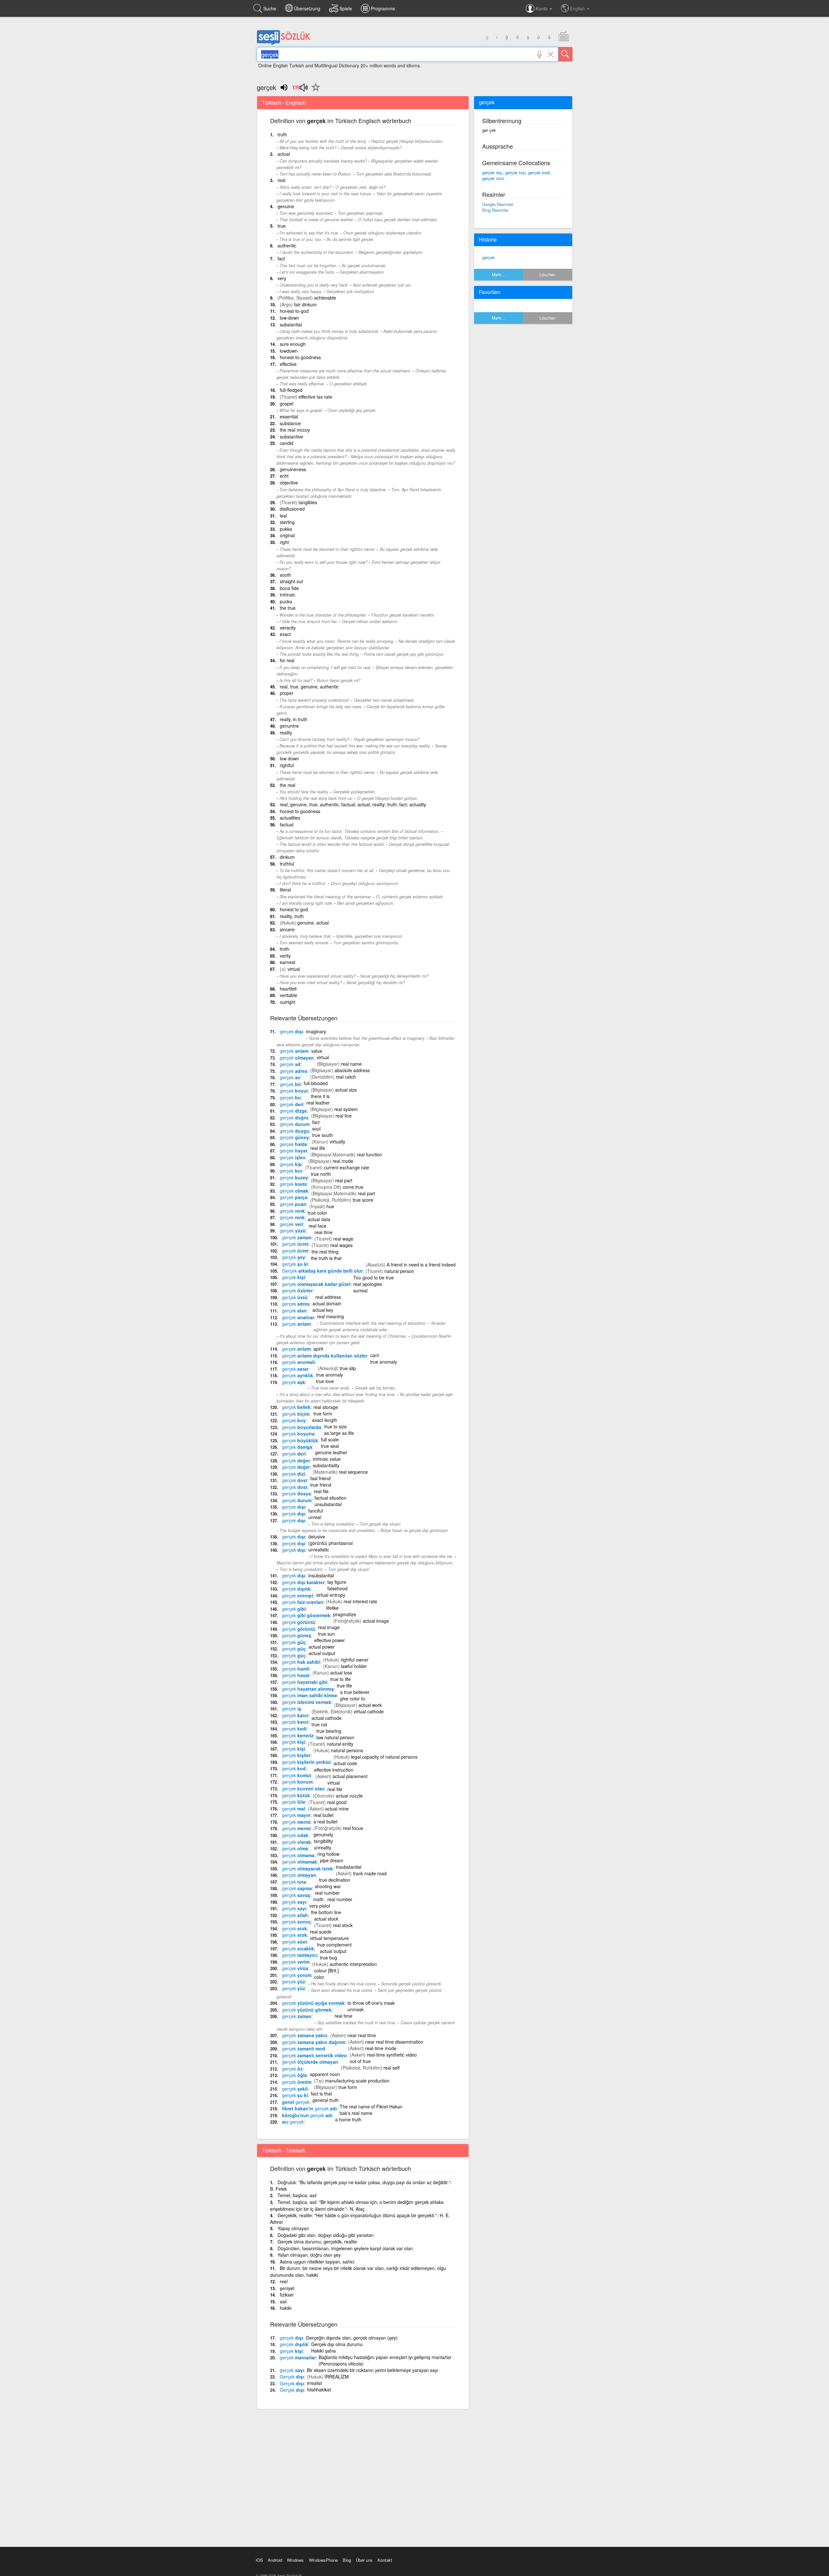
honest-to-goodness (300, 357)
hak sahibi (301, 1662)
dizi (294, 1474)
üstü (295, 1297)
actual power (322, 1647)
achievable (325, 298)
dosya (296, 1493)
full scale (330, 1439)
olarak (296, 1842)
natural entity (340, 1744)
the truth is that (326, 1258)
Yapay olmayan (293, 2228)
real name (351, 1064)
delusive (317, 1537)
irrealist (314, 2383)
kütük (296, 1795)
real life (318, 1148)
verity (285, 956)
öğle (295, 2075)
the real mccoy (295, 430)
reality (286, 732)
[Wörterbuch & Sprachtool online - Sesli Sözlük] (284, 44)
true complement (334, 1945)
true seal (330, 1446)
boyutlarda (302, 1427)
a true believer (355, 1692)
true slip (348, 1368)
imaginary (316, 1031)
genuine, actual (313, 923)
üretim (297, 2082)
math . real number (333, 1899)
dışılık (296, 1589)
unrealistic (319, 1549)
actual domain (327, 1303)
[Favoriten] (314, 91)
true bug (329, 1958)
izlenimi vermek (307, 1702)
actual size (346, 1090)
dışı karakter (303, 1582)
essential (289, 416)
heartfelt (288, 989)
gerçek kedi (539, 172)
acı (293, 2122)
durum (295, 1124)
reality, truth (292, 916)
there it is (320, 1096)
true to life (341, 1679)
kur (291, 1171)
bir (290, 1084)
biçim (296, 1414)
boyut (294, 1091)
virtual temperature (329, 1938)
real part (344, 1180)
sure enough (293, 344)
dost (295, 1480)
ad (290, 1064)
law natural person (335, 1737)
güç (294, 1642)
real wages (341, 1245)
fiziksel (287, 2295)
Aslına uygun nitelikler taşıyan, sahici (317, 2262)
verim (296, 1962)
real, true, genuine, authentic (309, 687)
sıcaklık (298, 1948)
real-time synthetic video (392, 2055)
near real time (362, 2035)
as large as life (339, 1433)
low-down (290, 318)
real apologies (368, 1284)
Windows (295, 2560)
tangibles (308, 502)
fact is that (321, 2094)
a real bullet (325, 1821)
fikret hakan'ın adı (309, 2108)
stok (295, 1928)
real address (328, 1297)
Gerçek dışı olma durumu (337, 2344)
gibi (294, 1609)
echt (284, 476)
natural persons (347, 1750)
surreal (360, 1290)
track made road (370, 1873)
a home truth (348, 2119)
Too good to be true (374, 1277)
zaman (297, 1237)
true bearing (329, 1731)
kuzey (294, 1177)
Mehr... (498, 274)
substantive (291, 437)
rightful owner (355, 1660)
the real (288, 785)
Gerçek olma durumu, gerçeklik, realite (317, 2241)
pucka (286, 601)
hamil (296, 1669)
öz (292, 2069)
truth (282, 134)
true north (321, 1174)
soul (316, 1129)
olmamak (300, 1862)
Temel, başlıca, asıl (297, 2195)
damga (297, 1447)
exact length (325, 1420)
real (281, 180)
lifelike (332, 1608)
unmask (356, 2009)
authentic (287, 245)
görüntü (299, 1622)
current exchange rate (346, 1167)
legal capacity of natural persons (384, 1757)
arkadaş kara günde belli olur (322, 1271)
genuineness (293, 469)
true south (323, 1135)
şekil (295, 2089)
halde (294, 1144)
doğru (294, 1118)
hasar (296, 1675)
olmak (294, 1191)
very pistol (320, 1906)
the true (288, 608)
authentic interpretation (353, 1964)
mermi (296, 1822)
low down (289, 758)
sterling (287, 522)
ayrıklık (298, 1375)
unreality (323, 1847)
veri (291, 1224)
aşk (294, 1382)
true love (325, 1381)
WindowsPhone (323, 2560)
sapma (297, 1888)
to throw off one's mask (371, 2003)
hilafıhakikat (319, 2389)
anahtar (298, 1317)
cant (375, 1355)
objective (289, 482)
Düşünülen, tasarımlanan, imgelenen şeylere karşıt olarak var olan (345, 2248)
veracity (288, 628)
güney (294, 1137)
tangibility (323, 1841)
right (284, 542)
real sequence (353, 1472)
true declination (335, 1880)
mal (294, 1809)
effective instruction (334, 1770)
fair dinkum (305, 304)
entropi (298, 1595)
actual (284, 154)
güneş (297, 1635)
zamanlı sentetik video (314, 2055)
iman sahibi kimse (310, 1695)
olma (295, 1848)
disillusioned (292, 509)
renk (292, 1211)
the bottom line (326, 1912)
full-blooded (316, 1083)
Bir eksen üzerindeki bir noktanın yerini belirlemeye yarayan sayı (373, 2370)
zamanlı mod (304, 2048)
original (287, 535)
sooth (285, 575)
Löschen (547, 274)
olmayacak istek (307, 1868)
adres (294, 1071)
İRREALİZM (337, 2377)
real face (318, 1226)
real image (329, 1627)
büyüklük (300, 1440)
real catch (346, 1077)
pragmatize (345, 1614)
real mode (343, 1161)
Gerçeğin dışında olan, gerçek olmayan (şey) (352, 2338)
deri (292, 1104)
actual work (370, 1705)
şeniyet (287, 2288)
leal (283, 516)
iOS (259, 2560)
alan (294, 1311)
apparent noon (325, 2074)
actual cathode (327, 1718)
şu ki (295, 1264)
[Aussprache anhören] (300, 90)
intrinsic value (327, 1459)
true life (344, 1685)
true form (323, 1413)
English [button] (578, 8)
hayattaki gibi (305, 1682)
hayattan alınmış (308, 1689)
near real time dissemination (394, 2042)
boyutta (298, 1434)
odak (295, 1835)
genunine (289, 726)
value (317, 1051)
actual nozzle (349, 1796)
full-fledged (291, 390)
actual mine (337, 1809)
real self (392, 2068)
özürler (297, 1290)
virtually (337, 1141)
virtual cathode (369, 1711)
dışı (291, 1031)
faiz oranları (303, 1602)
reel (284, 2281)
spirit (318, 1349)
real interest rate (360, 1601)
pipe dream (332, 1860)
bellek (296, 1407)
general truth (326, 2100)
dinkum (287, 857)
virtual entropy (331, 1595)
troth (284, 949)
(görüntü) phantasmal (330, 1543)
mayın (296, 1815)
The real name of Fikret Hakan (371, 2106)
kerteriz (298, 1735)
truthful (287, 864)
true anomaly (384, 1362)
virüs (295, 1968)
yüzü (293, 1231)
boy (294, 1420)
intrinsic (288, 595)
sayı (294, 1902)
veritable (289, 995)
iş (292, 1708)
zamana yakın (305, 2035)
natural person (399, 1271)
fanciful (316, 1511)
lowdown (289, 351)
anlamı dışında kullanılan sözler (325, 1356)
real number (327, 1893)
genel (296, 2102)
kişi (294, 1277)
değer (296, 1460)
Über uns (364, 2560)
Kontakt (385, 2560)
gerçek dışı (492, 172)
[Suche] (565, 54)
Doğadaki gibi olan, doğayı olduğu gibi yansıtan (326, 2235)
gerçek (488, 257)
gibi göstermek (306, 1615)
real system (346, 1109)
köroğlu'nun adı (307, 2115)
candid (287, 443)
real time (343, 2016)
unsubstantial (328, 1504)
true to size (335, 1426)
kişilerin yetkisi (306, 1762)
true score (363, 1200)
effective (288, 364)
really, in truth (294, 719)
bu (290, 1097)
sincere (287, 929)
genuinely (323, 1834)
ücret (295, 1244)
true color (317, 1213)
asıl (283, 2301)
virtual (294, 969)
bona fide (289, 588)
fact (281, 258)
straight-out (291, 581)
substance (290, 423)
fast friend (320, 1478)
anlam (294, 1051)
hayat (294, 1151)
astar (295, 1369)
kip (291, 1164)
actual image (376, 1621)
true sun (326, 1634)
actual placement (350, 1776)
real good (337, 1802)
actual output (322, 1653)
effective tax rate (315, 397)
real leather (318, 1103)
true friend (321, 1485)
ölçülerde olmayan (310, 2062)
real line (344, 1116)
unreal (315, 1517)
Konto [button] (542, 8)
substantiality (326, 1465)
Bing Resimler (495, 210)
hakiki (286, 2308)
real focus (353, 1828)
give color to (352, 1698)
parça (294, 1197)
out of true (360, 2061)
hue (330, 1206)
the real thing (325, 1252)
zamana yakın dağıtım (314, 2042)
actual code (345, 1763)
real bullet (324, 1815)
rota (294, 1882)
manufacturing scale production (357, 2081)
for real (287, 660)
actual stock (326, 1919)
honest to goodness (300, 811)
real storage (326, 1407)
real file (321, 1491)
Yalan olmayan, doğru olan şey (309, 2255)
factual (287, 824)
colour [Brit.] (326, 1970)
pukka (286, 529)
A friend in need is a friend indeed (421, 1265)
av (290, 1077)
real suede (321, 1932)
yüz (294, 1981)
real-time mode (381, 2048)
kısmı (293, 1184)
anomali (298, 1362)
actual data (319, 1219)
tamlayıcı (300, 1955)
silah (295, 1915)
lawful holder (354, 1666)
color (319, 1977)
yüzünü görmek (307, 2010)
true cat (319, 1724)
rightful (287, 765)
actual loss (341, 1673)
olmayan (297, 1058)
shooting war (328, 1886)
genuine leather (331, 1452)
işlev (293, 1157)
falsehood (337, 1588)
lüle (294, 1802)
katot (295, 1715)
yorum (297, 1975)
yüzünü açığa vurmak (313, 2003)
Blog (347, 2560)
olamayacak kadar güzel (316, 1284)
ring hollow (328, 1854)
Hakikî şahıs (324, 2351)
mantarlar (298, 2357)
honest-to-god (294, 311)
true (282, 226)
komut (297, 1775)
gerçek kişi (515, 172)
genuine (286, 206)
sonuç (297, 1922)
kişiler (296, 1755)
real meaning (330, 1316)
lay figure (337, 1582)
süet (295, 1942)
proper (287, 693)
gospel (287, 403)
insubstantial (321, 1575)
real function (369, 1154)
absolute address (352, 1070)
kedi (294, 1729)
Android (275, 2560)
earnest (288, 962)
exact (285, 634)
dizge (293, 1111)
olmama (298, 1855)
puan (293, 1204)
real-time (324, 1232)
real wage (343, 1239)
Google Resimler (498, 204)
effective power (329, 1640)
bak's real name (356, 2113)
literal (285, 890)
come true (353, 1187)
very (282, 278)
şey (294, 1257)
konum (297, 1782)
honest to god (294, 909)
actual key (323, 1310)
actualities (290, 818)
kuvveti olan (303, 1788)
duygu (295, 1131)
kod (294, 1768)
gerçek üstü (493, 178)
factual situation (330, 1498)
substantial (291, 324)
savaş (296, 1895)
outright (288, 1002)
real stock (343, 1925)
